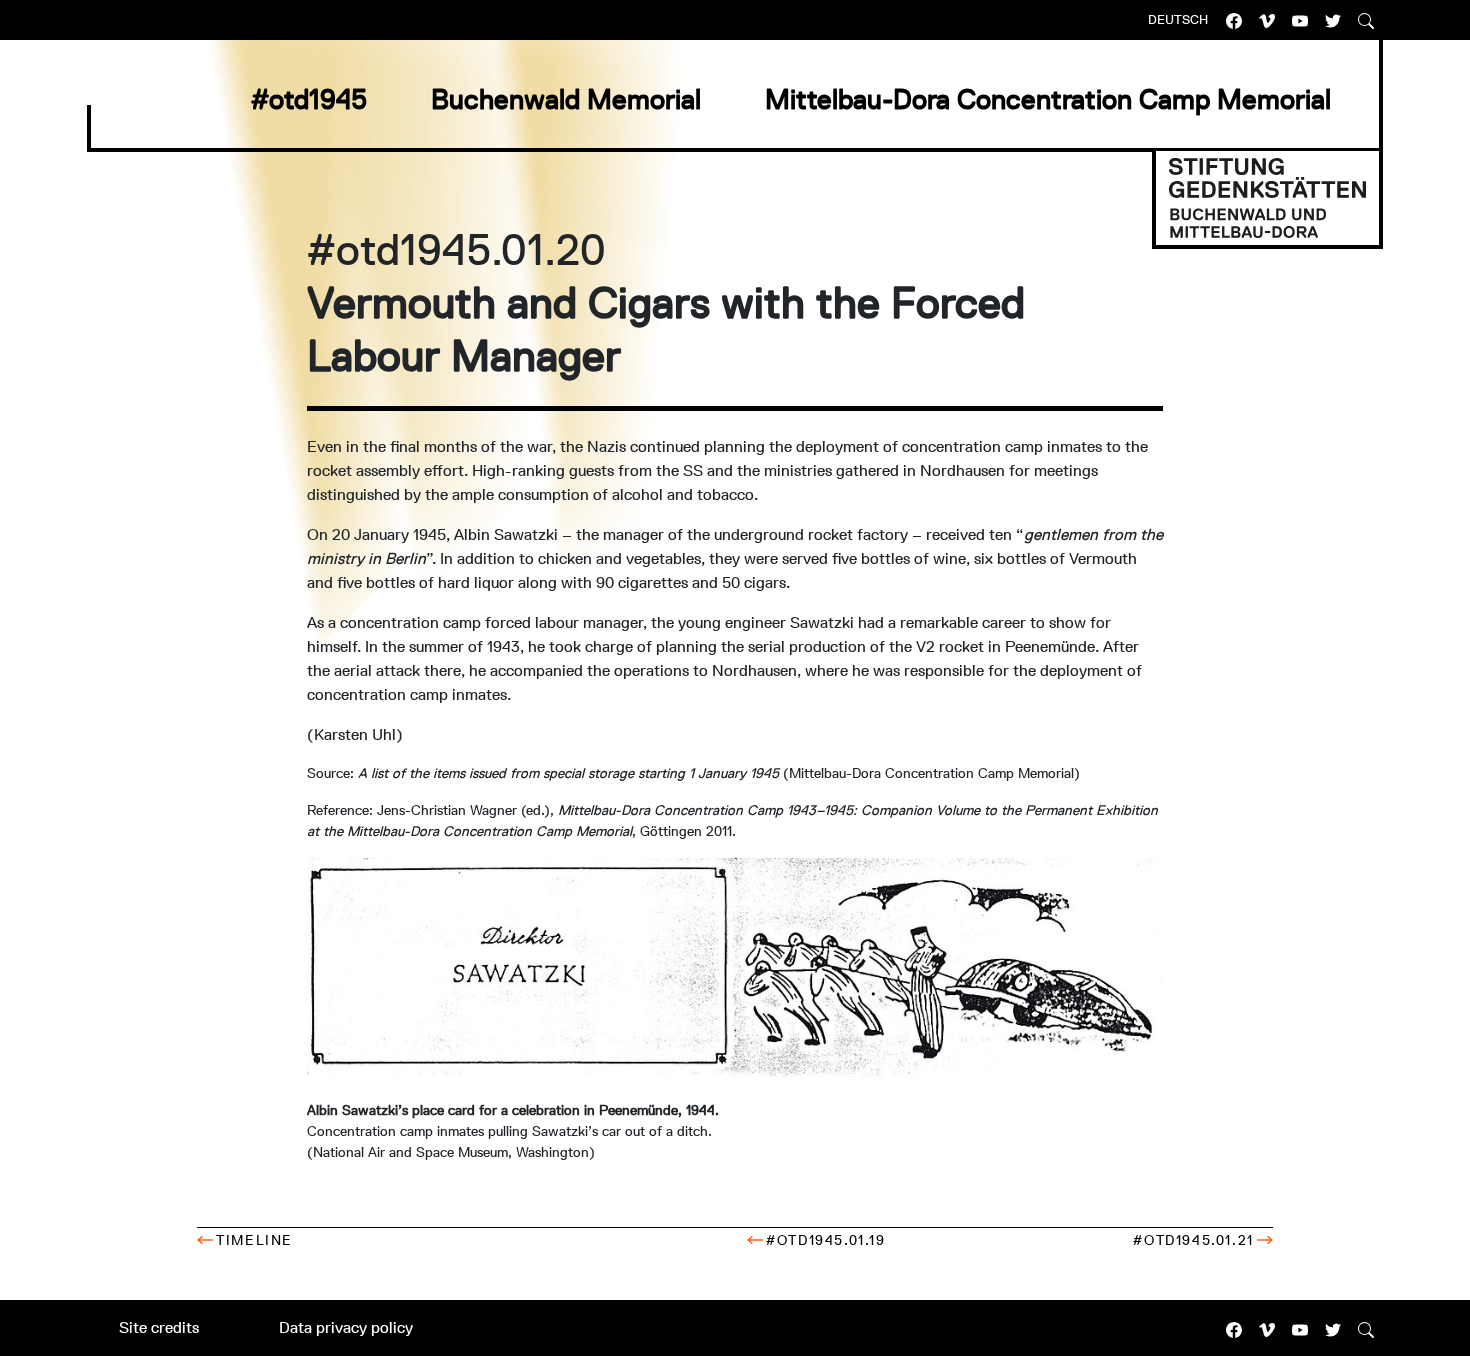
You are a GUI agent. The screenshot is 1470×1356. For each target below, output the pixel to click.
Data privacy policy (346, 1327)
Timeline (254, 1240)
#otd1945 (309, 99)
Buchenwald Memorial (566, 99)
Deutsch (1178, 19)
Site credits (159, 1327)
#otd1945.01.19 (825, 1240)
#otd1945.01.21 (1193, 1240)
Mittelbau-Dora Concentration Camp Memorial (1048, 99)
